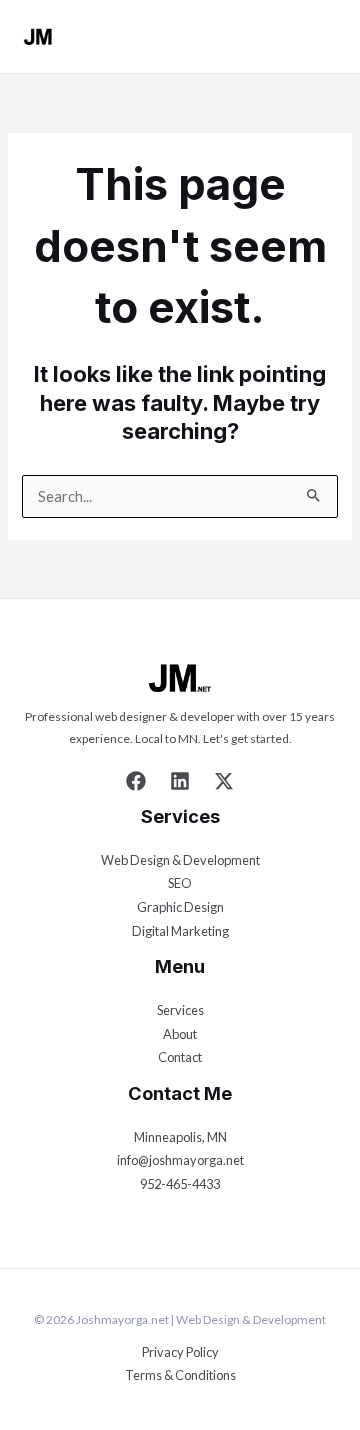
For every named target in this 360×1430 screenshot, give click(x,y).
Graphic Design (180, 907)
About (180, 1034)
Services (180, 1010)
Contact (180, 1057)
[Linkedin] (180, 781)
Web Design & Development (180, 860)
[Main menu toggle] (327, 37)
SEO (180, 883)
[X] (224, 781)
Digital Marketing (180, 931)
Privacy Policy (180, 1352)
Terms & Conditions (180, 1375)
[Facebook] (136, 781)
